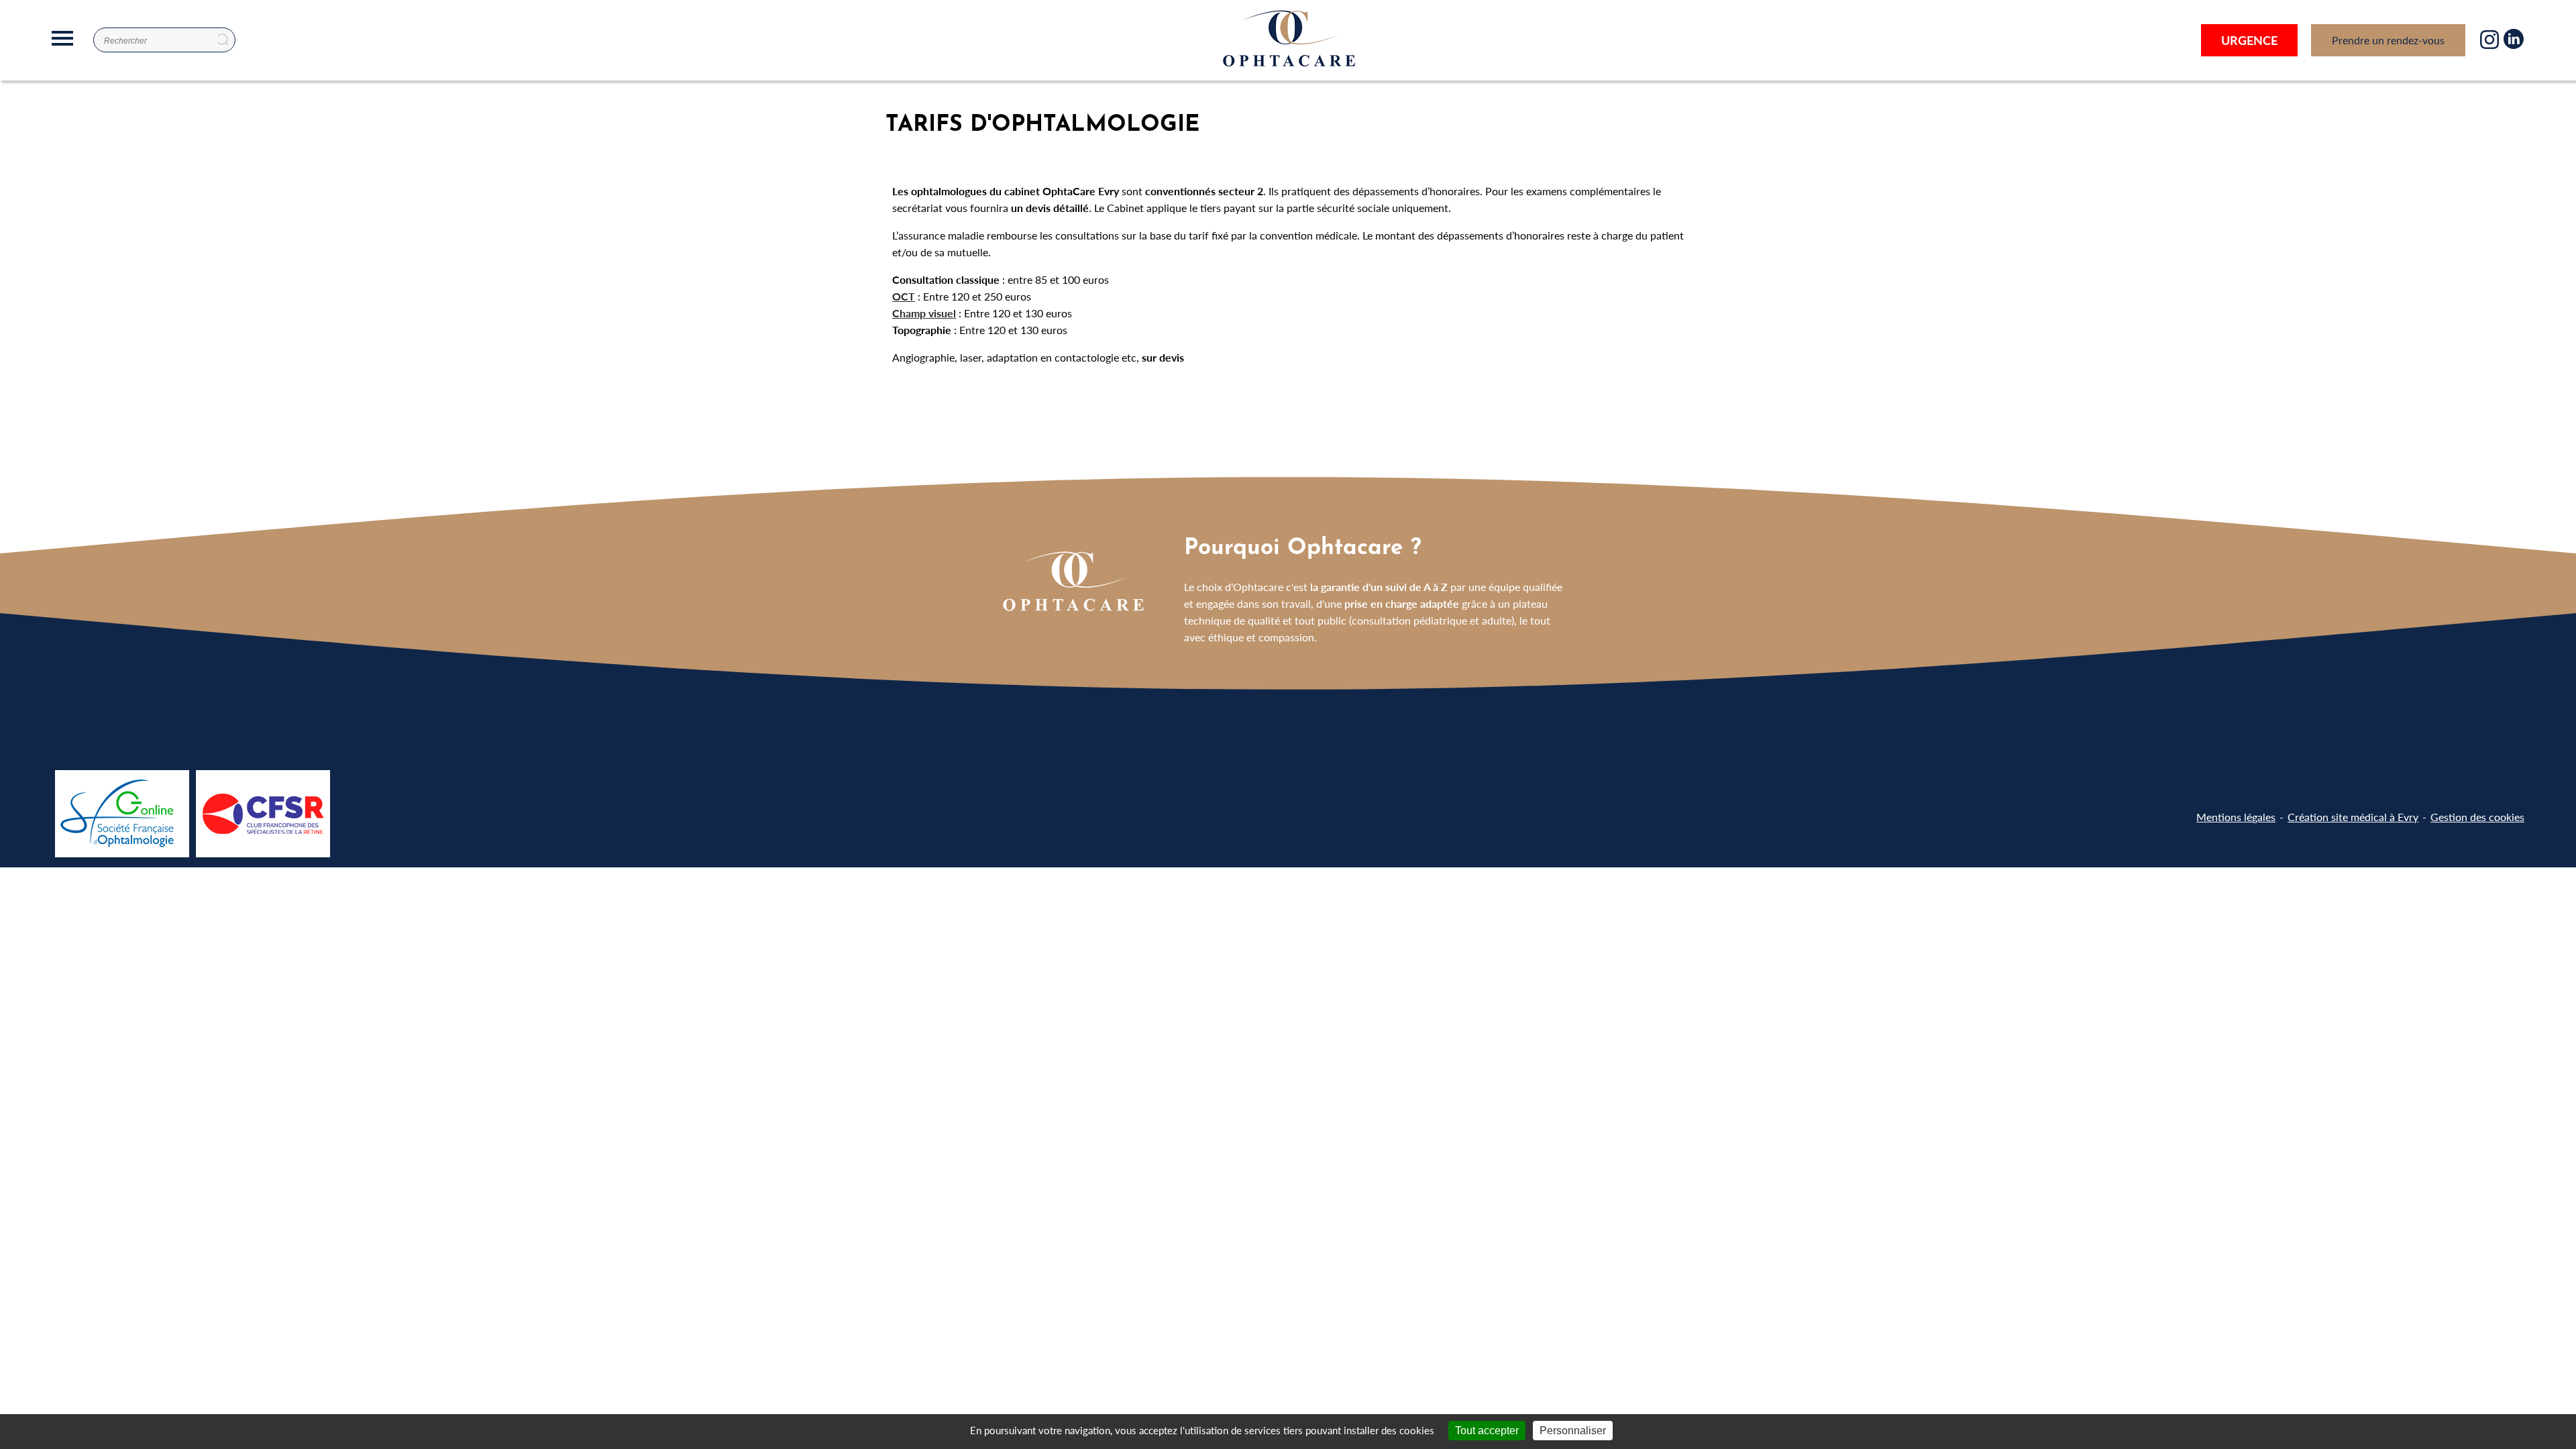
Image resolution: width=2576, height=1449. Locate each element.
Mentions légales (2236, 817)
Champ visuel (924, 313)
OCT (904, 296)
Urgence (2249, 40)
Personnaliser (1573, 1431)
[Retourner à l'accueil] (1288, 67)
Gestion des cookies (2477, 817)
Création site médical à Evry (2353, 817)
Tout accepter (1487, 1431)
